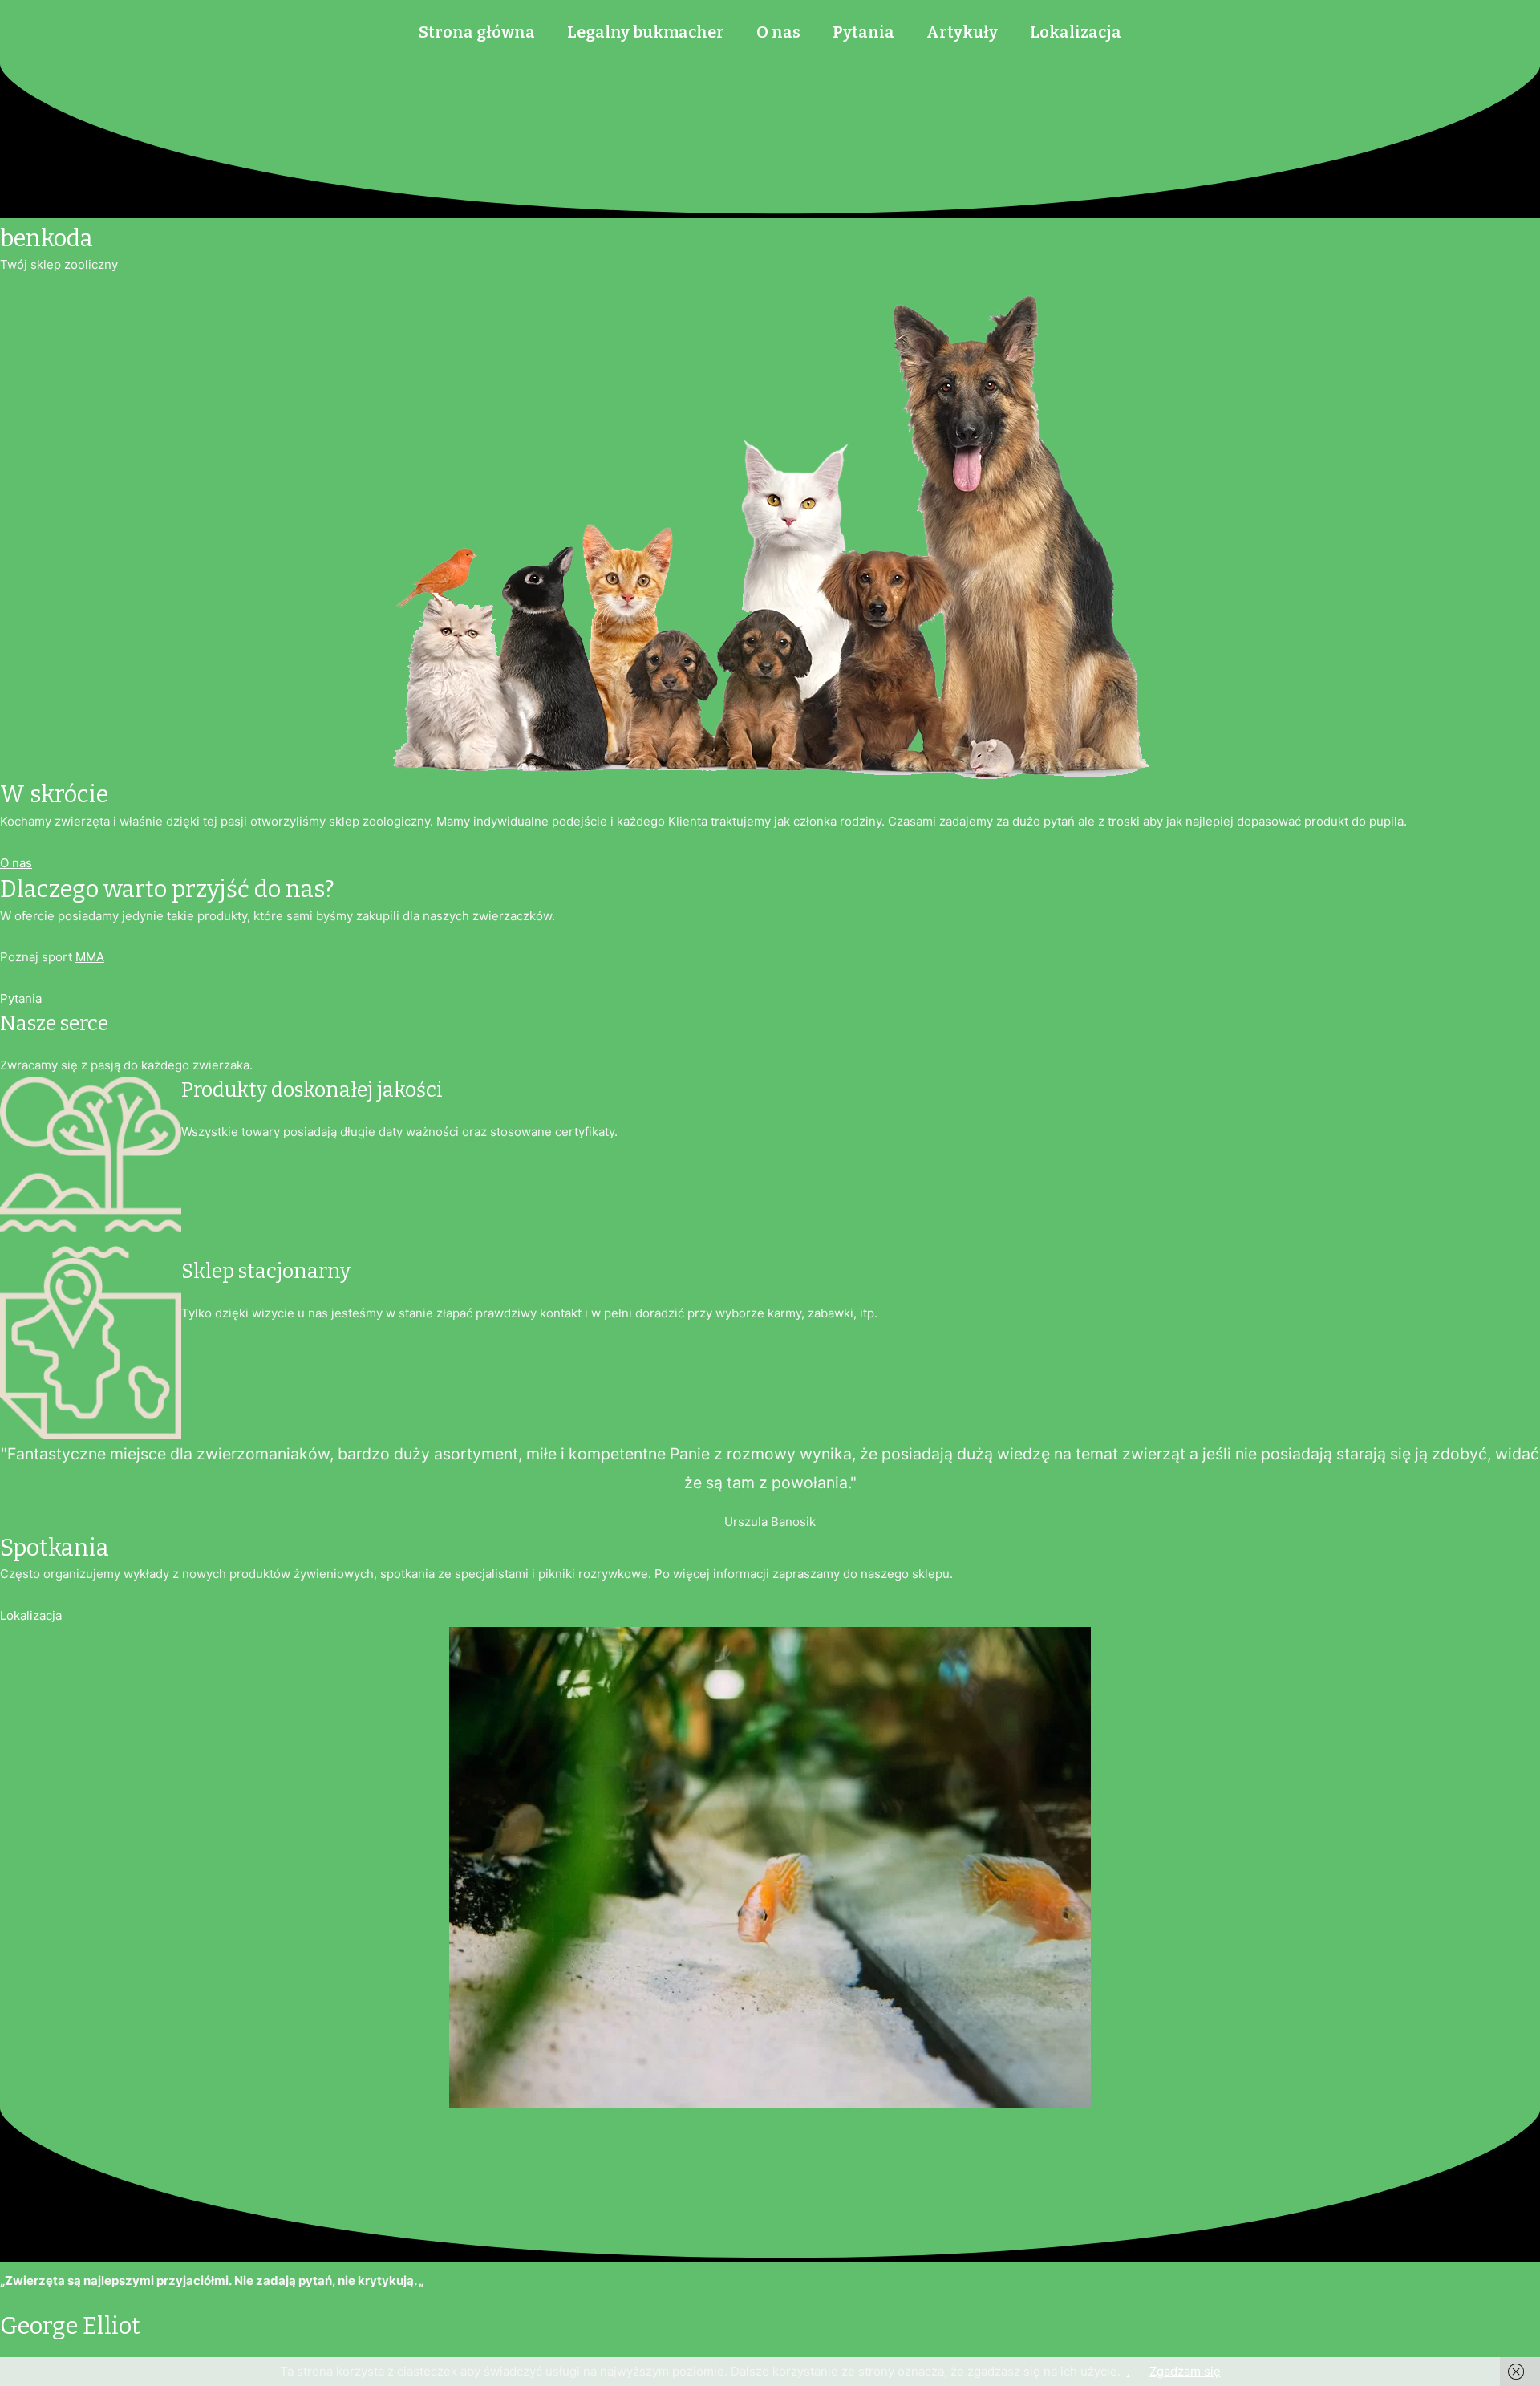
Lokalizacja (1076, 32)
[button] (16, 863)
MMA (90, 957)
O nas (778, 32)
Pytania (863, 32)
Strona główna (477, 32)
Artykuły (962, 32)
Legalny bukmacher (646, 32)
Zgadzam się (1185, 2371)
